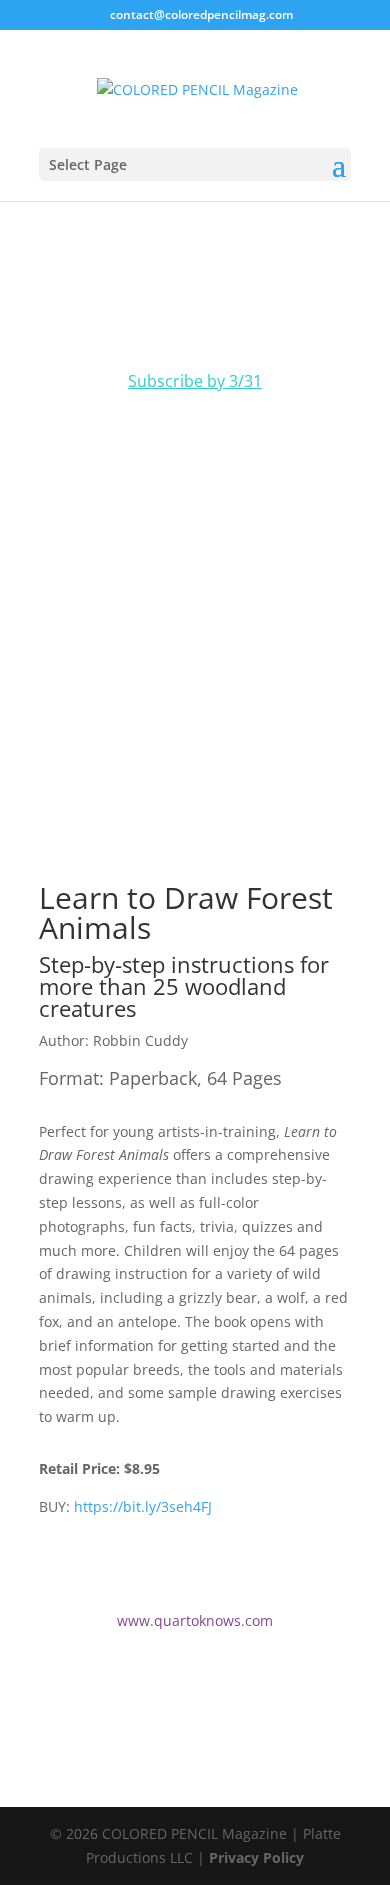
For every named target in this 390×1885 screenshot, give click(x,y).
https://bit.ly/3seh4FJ (143, 1506)
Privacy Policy (256, 1857)
